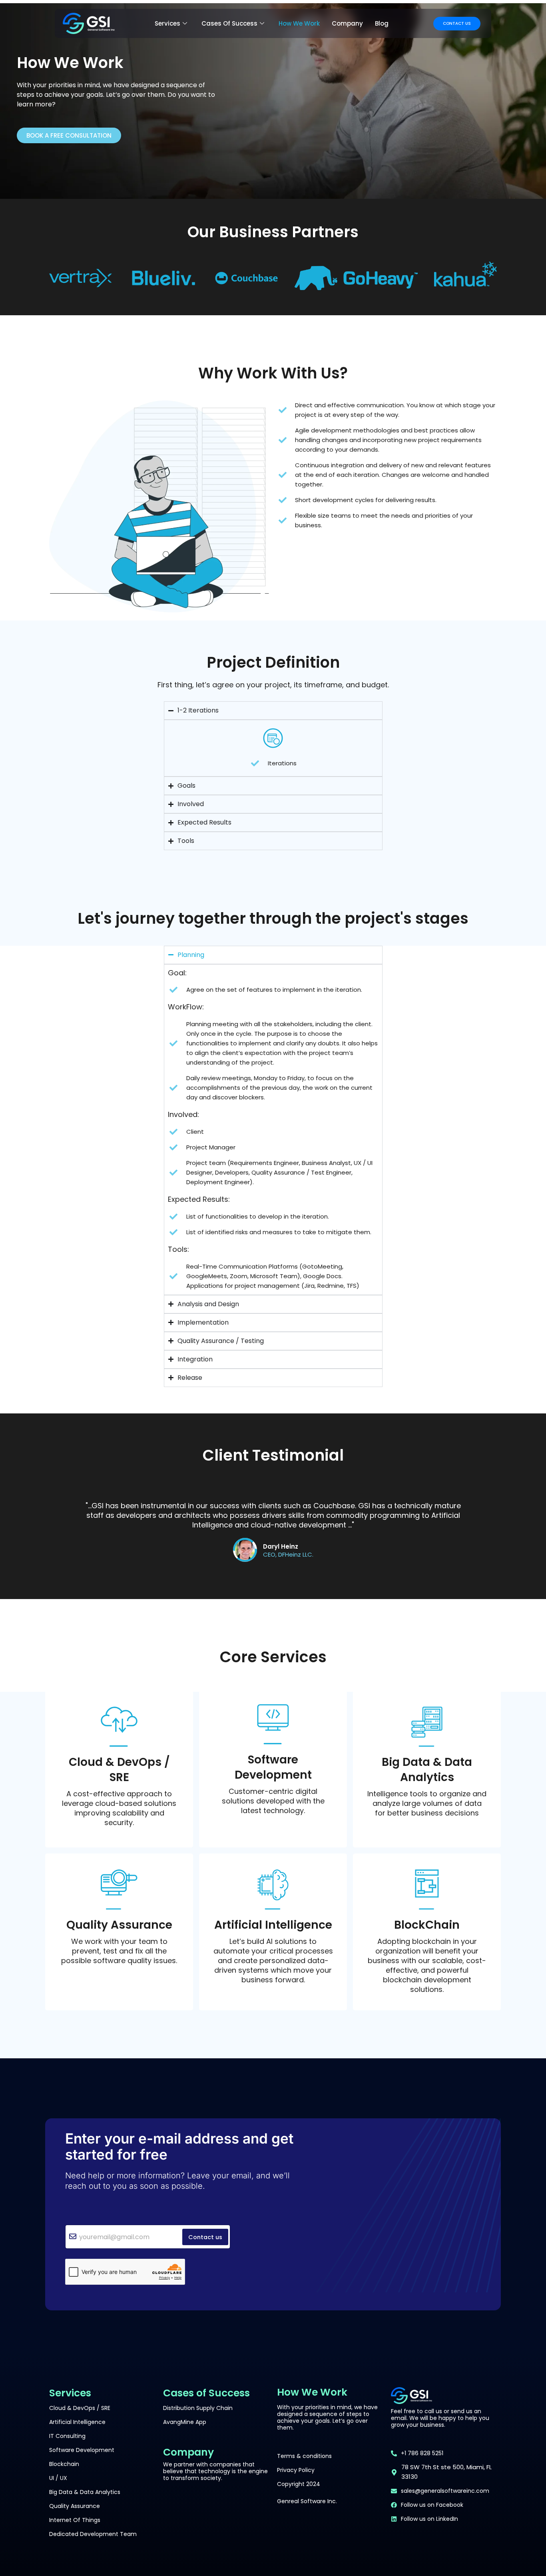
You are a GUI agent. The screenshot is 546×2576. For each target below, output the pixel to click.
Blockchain (64, 2464)
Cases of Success (229, 23)
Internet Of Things (75, 2520)
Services (167, 23)
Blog (382, 23)
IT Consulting (67, 2436)
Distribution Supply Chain (198, 2408)
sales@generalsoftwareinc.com (445, 2491)
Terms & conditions (304, 2456)
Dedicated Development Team (93, 2534)
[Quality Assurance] (119, 1889)
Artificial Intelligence (273, 1925)
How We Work (299, 23)
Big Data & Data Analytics (427, 1770)
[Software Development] (273, 1724)
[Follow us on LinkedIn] (394, 2519)
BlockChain (427, 1925)
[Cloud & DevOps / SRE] (119, 1727)
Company (347, 23)
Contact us (205, 2237)
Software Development (273, 1767)
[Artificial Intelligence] (273, 1889)
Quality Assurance (119, 1925)
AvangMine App (185, 2422)
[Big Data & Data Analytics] (427, 1727)
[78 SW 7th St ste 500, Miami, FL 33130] (394, 2472)
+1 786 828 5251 (422, 2453)
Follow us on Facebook (432, 2505)
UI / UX (58, 2478)
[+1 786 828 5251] (394, 2453)
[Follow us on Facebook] (394, 2505)
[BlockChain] (427, 1889)
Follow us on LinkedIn (429, 2519)
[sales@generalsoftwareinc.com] (394, 2491)
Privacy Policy (296, 2470)
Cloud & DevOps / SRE (119, 1770)
